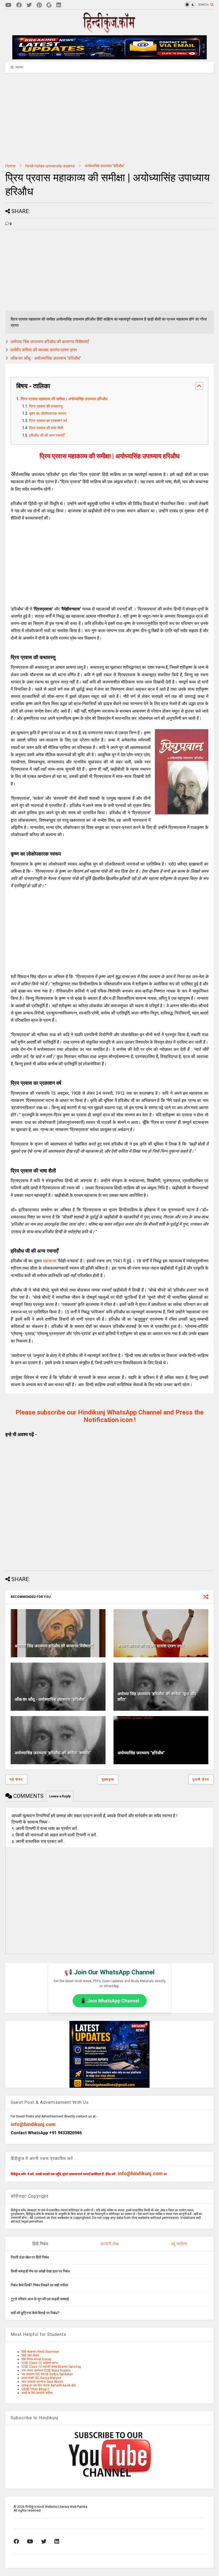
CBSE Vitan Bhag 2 (35, 2389)
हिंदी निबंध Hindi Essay (36, 2359)
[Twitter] (29, 5)
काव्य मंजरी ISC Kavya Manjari (41, 2378)
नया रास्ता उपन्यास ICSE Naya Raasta (46, 2370)
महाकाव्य (50, 1261)
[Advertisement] (109, 118)
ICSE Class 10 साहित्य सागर (40, 2363)
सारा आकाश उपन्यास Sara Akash (42, 2382)
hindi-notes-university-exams (50, 166)
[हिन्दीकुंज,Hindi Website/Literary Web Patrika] (109, 31)
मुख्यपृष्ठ (108, 1779)
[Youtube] (8, 5)
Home (10, 166)
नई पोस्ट (16, 1779)
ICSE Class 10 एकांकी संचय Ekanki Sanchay (51, 2367)
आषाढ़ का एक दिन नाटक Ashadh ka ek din (49, 2385)
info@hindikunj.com (33, 2124)
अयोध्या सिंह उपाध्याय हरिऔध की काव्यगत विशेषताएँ (50, 342)
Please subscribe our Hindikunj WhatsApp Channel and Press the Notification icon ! (109, 1416)
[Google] (49, 5)
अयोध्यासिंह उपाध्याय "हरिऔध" (105, 166)
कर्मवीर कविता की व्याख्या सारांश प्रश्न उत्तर (44, 350)
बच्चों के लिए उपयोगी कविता (37, 2393)
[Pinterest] (39, 5)
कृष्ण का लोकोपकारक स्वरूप (48, 414)
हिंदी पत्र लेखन (30, 2355)
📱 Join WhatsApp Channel (110, 2001)
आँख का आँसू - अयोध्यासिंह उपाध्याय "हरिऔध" (46, 358)
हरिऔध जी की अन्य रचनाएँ (47, 435)
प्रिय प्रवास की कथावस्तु (46, 406)
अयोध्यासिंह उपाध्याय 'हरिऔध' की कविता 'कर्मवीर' (53, 1753)
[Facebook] (19, 5)
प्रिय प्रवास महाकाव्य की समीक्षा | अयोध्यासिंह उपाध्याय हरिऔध (64, 399)
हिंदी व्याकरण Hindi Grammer (40, 2352)
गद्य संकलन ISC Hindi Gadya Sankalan (47, 2374)
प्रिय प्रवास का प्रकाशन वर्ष (48, 421)
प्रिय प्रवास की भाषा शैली (46, 428)
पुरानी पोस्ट (201, 1779)
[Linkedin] (59, 5)
